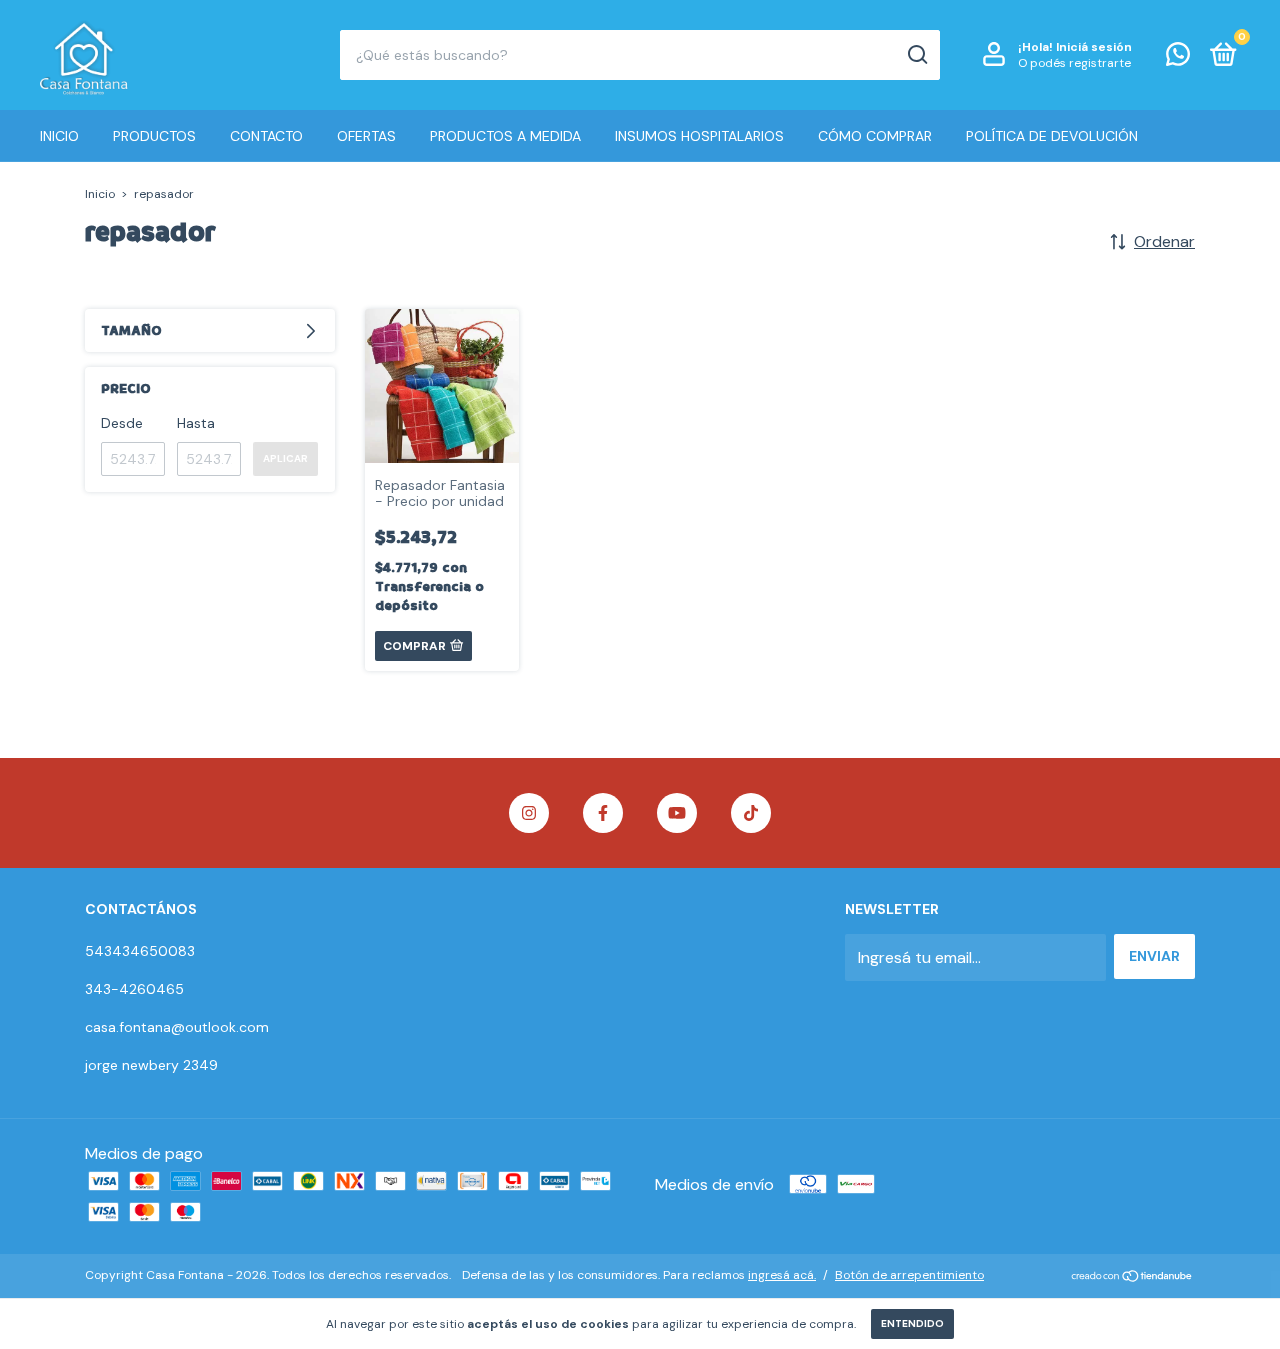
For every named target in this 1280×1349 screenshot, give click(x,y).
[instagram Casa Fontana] (529, 813)
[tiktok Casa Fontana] (751, 813)
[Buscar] (916, 55)
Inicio (59, 136)
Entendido (912, 1323)
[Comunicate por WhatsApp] (1178, 58)
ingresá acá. (782, 1275)
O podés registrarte (1074, 63)
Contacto (266, 136)
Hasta (196, 423)
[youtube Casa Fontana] (677, 813)
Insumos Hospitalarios (699, 136)
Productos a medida (505, 136)
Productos (154, 136)
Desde (122, 423)
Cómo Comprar (875, 136)
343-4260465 (134, 989)
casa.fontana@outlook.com (177, 1027)
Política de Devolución (1052, 136)
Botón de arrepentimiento (909, 1275)
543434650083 (140, 951)
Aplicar (285, 458)
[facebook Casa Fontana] (603, 813)
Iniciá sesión (1094, 47)
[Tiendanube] (1132, 1277)
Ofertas (366, 136)
